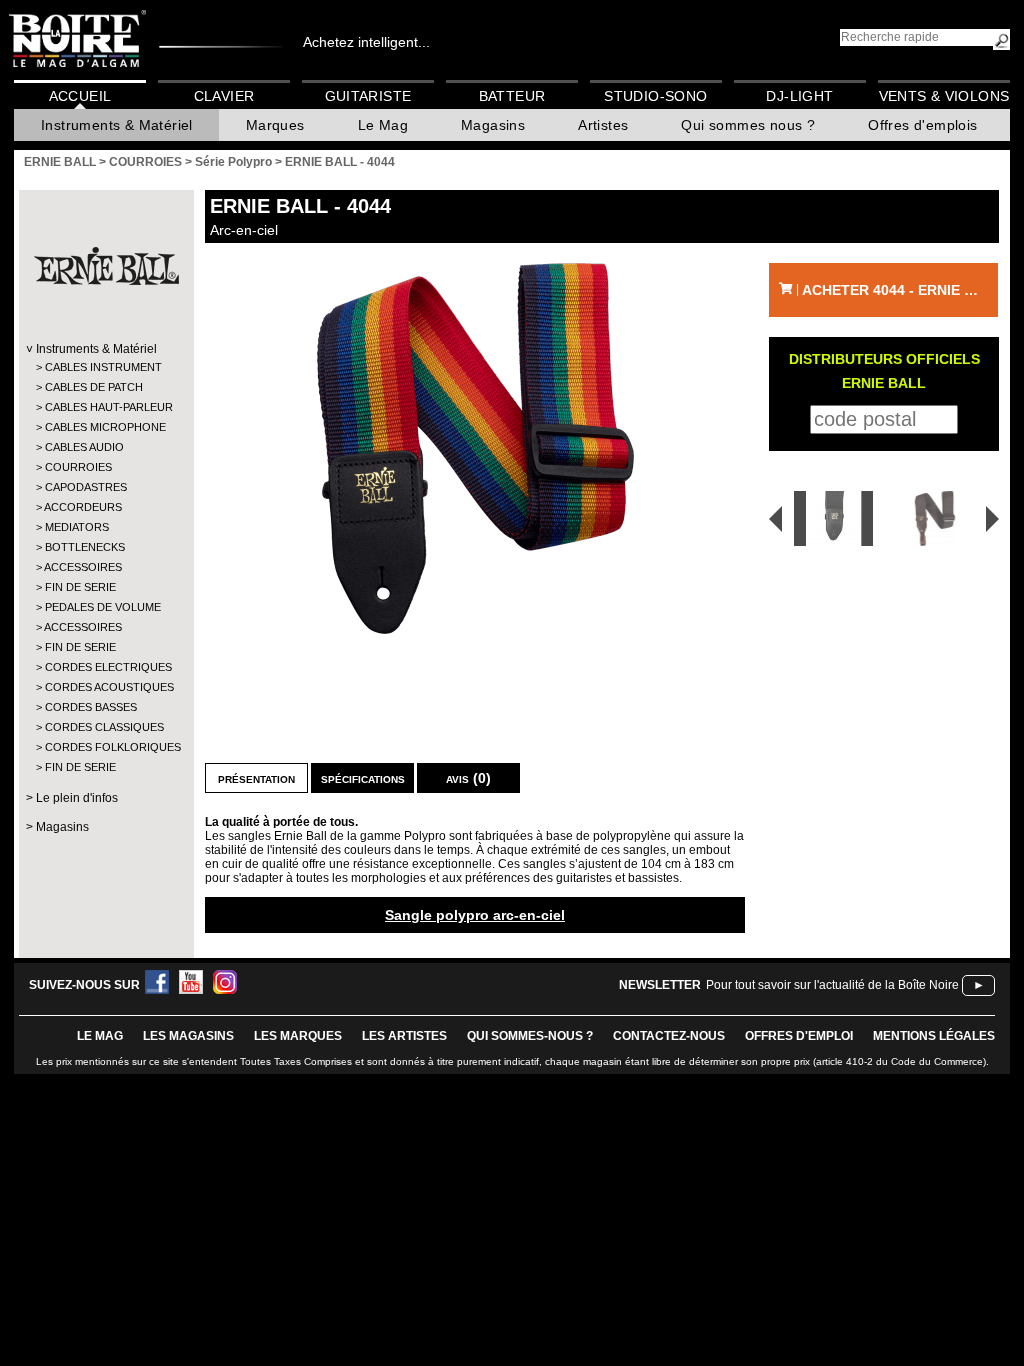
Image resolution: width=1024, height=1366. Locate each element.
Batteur (512, 96)
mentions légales (934, 1036)
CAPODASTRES (86, 487)
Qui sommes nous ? (748, 125)
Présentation (256, 778)
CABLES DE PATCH (94, 387)
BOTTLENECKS (85, 547)
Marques (275, 125)
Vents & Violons (944, 96)
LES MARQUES (298, 1036)
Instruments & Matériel (117, 125)
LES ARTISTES (404, 1036)
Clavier (224, 96)
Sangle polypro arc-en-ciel (475, 915)
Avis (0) (468, 778)
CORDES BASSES (91, 707)
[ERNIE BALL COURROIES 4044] (475, 448)
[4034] (827, 518)
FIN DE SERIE (80, 587)
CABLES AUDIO (84, 447)
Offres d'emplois (922, 125)
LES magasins (188, 1036)
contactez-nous (669, 1036)
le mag (100, 1036)
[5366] (938, 518)
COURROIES (78, 467)
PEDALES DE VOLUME (103, 607)
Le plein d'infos (77, 798)
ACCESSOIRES (83, 567)
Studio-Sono (655, 96)
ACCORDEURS (83, 507)
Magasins (493, 125)
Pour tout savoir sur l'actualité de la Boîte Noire (832, 985)
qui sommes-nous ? (530, 1036)
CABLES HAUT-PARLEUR (105, 407)
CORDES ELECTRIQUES (105, 667)
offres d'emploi (799, 1036)
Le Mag (383, 125)
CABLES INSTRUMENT (103, 367)
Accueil (80, 96)
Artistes (603, 125)
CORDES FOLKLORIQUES (105, 747)
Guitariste (368, 96)
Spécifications (363, 778)
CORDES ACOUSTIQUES (105, 687)
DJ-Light (799, 96)
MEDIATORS (77, 527)
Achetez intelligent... (366, 42)
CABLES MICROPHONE (105, 427)
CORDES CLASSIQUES (104, 727)
